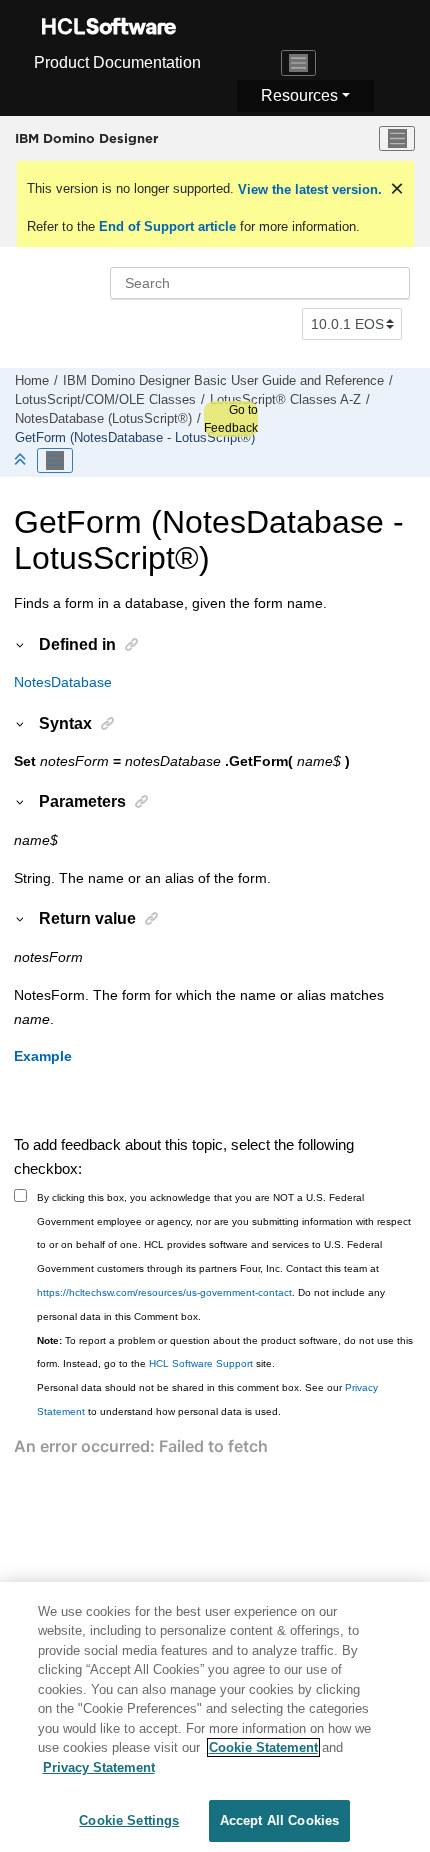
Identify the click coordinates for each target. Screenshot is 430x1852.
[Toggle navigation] (299, 63)
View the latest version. (308, 189)
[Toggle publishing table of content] (55, 461)
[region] (215, 1717)
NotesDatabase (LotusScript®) (103, 419)
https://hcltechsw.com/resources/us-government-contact (164, 1292)
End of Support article (167, 226)
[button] (21, 644)
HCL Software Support (201, 1363)
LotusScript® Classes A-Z (285, 400)
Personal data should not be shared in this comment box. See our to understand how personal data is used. (207, 1399)
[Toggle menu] (397, 139)
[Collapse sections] (22, 460)
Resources (299, 95)
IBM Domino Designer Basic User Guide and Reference (223, 381)
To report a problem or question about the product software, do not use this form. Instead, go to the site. (225, 1352)
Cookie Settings (129, 1820)
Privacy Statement (99, 1767)
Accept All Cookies (279, 1820)
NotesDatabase (63, 682)
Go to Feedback (231, 419)
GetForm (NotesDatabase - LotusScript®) (135, 438)
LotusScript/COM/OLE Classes (105, 400)
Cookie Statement (263, 1747)
